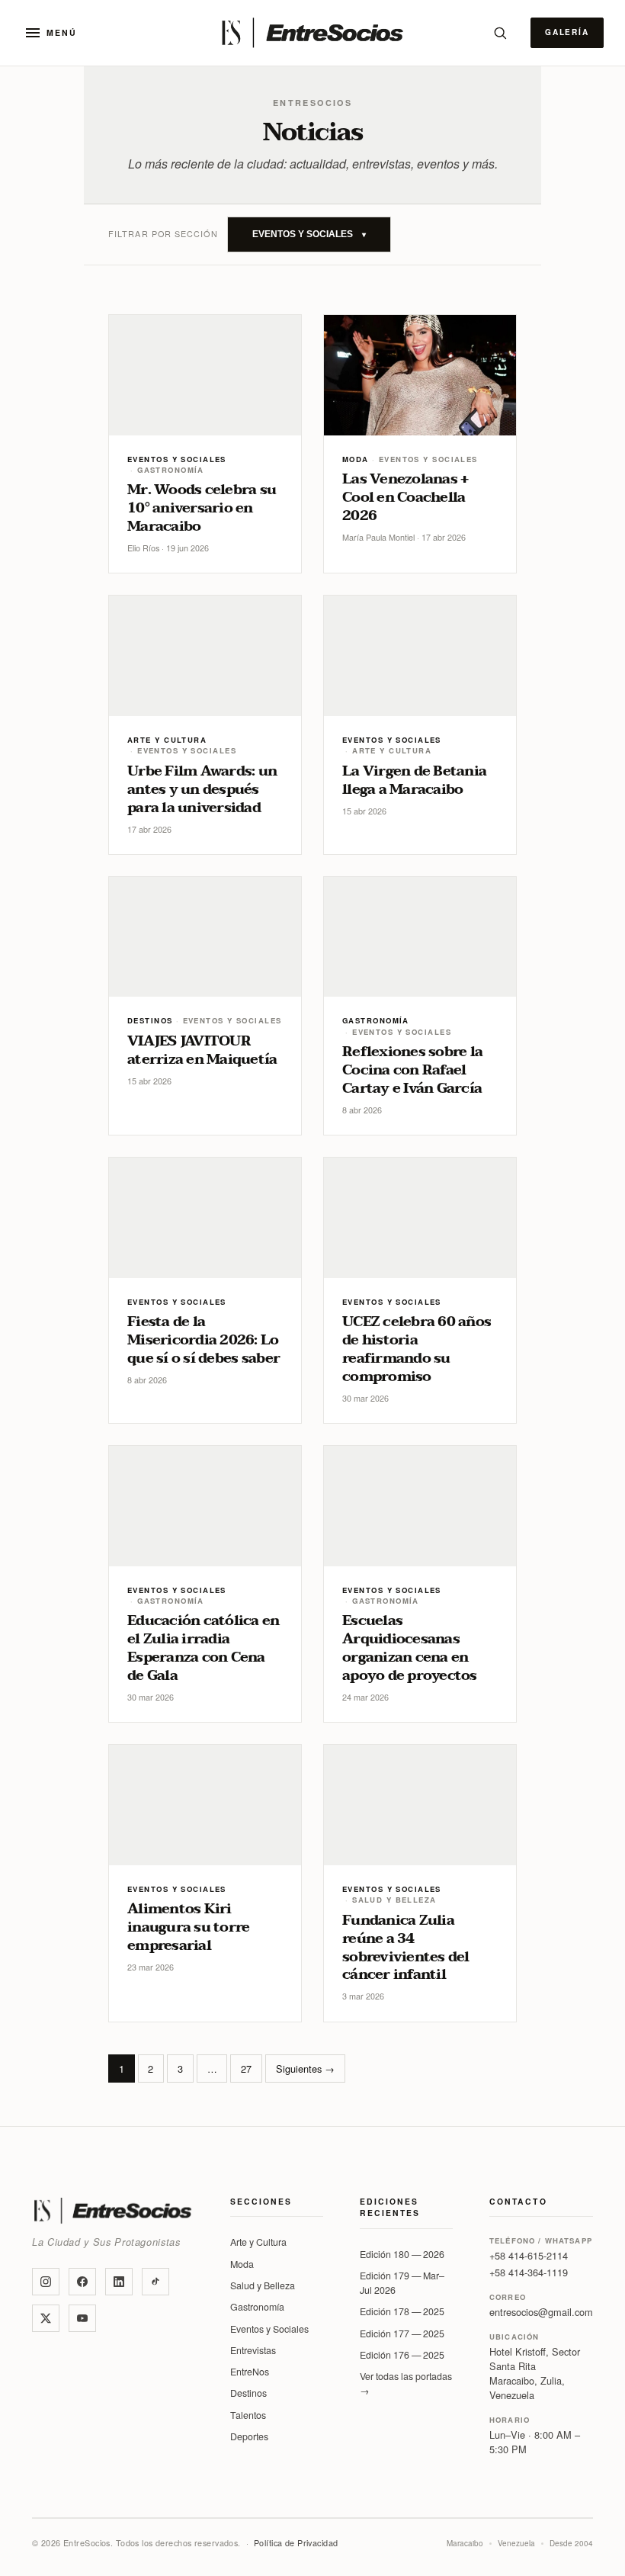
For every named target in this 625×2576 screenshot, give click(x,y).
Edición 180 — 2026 (402, 2254)
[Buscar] (500, 33)
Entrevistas (253, 2350)
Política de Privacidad (296, 2543)
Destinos (248, 2393)
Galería (567, 32)
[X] (46, 2318)
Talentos (248, 2415)
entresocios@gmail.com (541, 2312)
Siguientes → (305, 2069)
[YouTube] (82, 2318)
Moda (242, 2264)
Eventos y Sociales (269, 2329)
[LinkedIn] (119, 2282)
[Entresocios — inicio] (312, 33)
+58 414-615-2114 (529, 2255)
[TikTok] (155, 2282)
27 (246, 2069)
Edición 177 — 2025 (402, 2333)
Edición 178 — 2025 (402, 2311)
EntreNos (250, 2372)
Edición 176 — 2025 (402, 2355)
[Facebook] (82, 2282)
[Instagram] (46, 2282)
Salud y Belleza (263, 2285)
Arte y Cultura (258, 2242)
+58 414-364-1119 (529, 2272)
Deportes (249, 2436)
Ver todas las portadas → (406, 2383)
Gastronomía (257, 2307)
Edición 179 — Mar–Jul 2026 (402, 2283)
